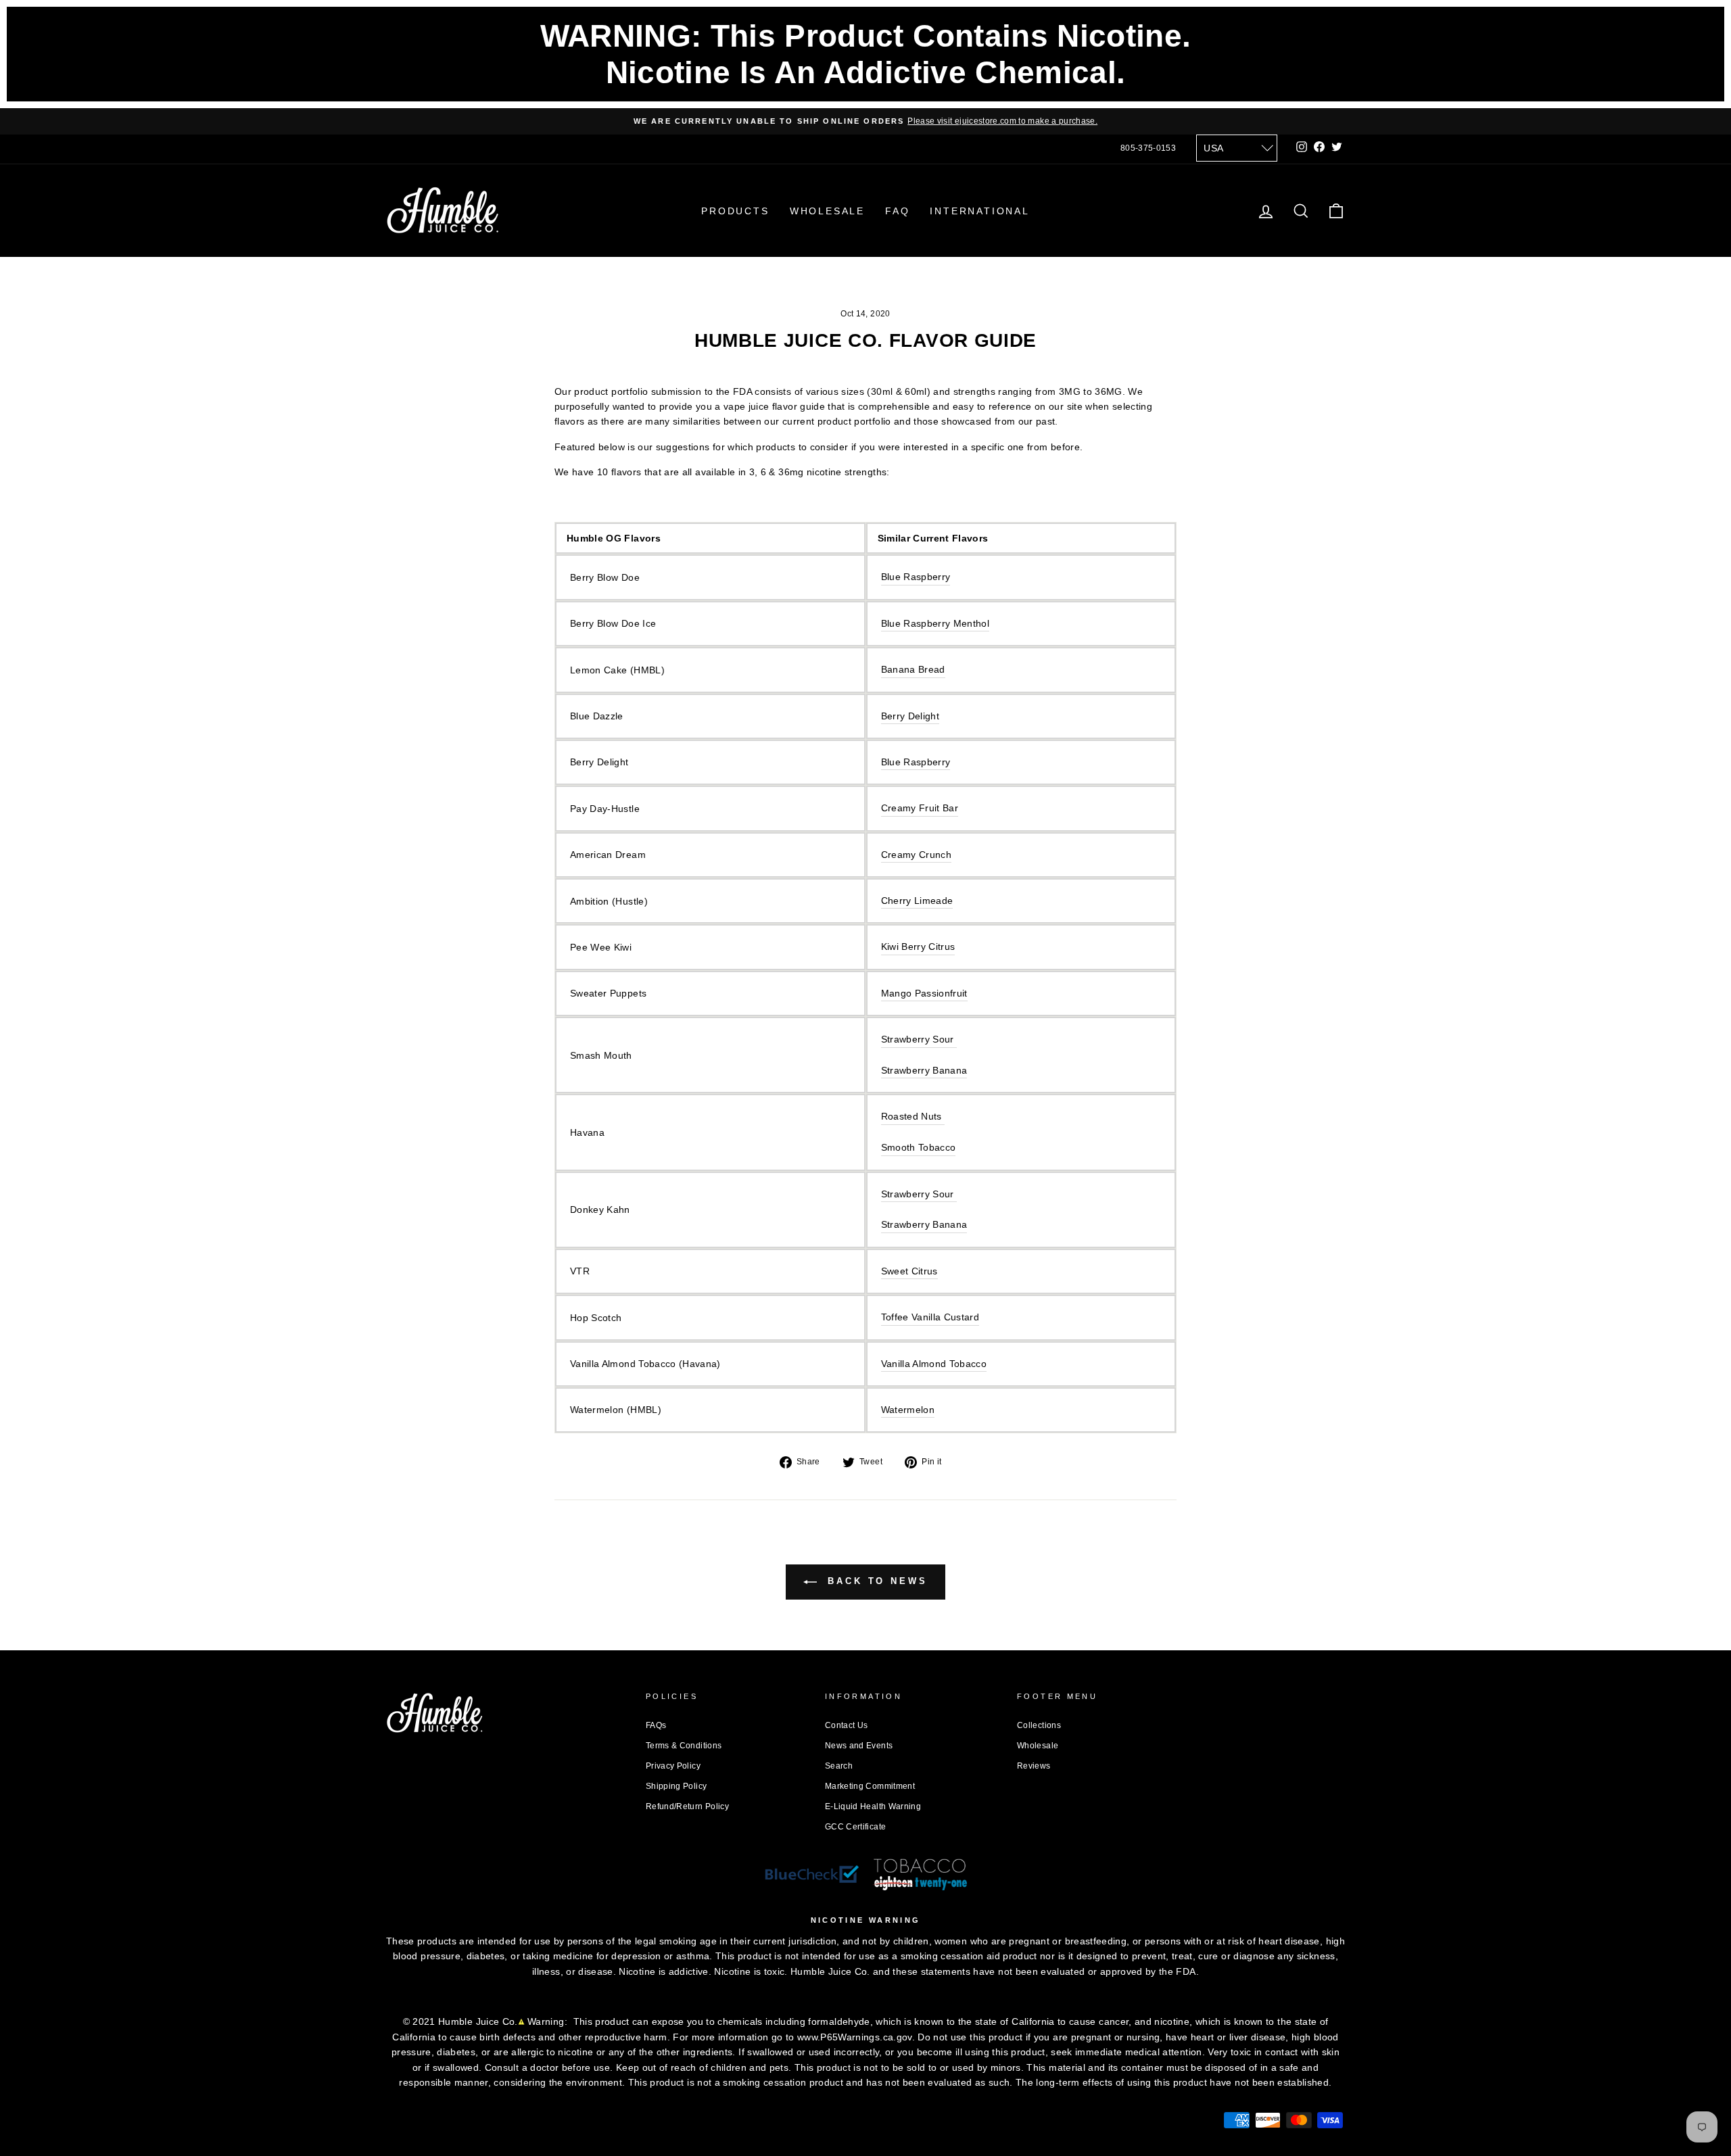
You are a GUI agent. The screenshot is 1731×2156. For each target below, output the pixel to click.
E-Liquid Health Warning (873, 1806)
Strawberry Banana (924, 1224)
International (979, 211)
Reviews (1034, 1766)
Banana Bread (913, 669)
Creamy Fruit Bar (920, 808)
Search (839, 1766)
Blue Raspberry (916, 577)
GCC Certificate (855, 1827)
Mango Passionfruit (924, 993)
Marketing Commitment (870, 1786)
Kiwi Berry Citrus (918, 947)
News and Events (859, 1746)
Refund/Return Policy (687, 1806)
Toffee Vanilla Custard (930, 1317)
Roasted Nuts (911, 1116)
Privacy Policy (673, 1766)
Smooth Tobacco (919, 1147)
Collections (1039, 1725)
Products (735, 211)
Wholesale (827, 211)
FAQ (897, 211)
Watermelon (908, 1410)
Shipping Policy (676, 1786)
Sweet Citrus (909, 1271)
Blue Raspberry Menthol (935, 623)
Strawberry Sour (918, 1194)
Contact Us (847, 1725)
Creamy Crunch (917, 855)
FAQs (656, 1725)
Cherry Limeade (917, 901)
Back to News (875, 1581)
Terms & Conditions (684, 1746)
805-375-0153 (1148, 148)
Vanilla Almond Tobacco (934, 1364)
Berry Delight (910, 716)
